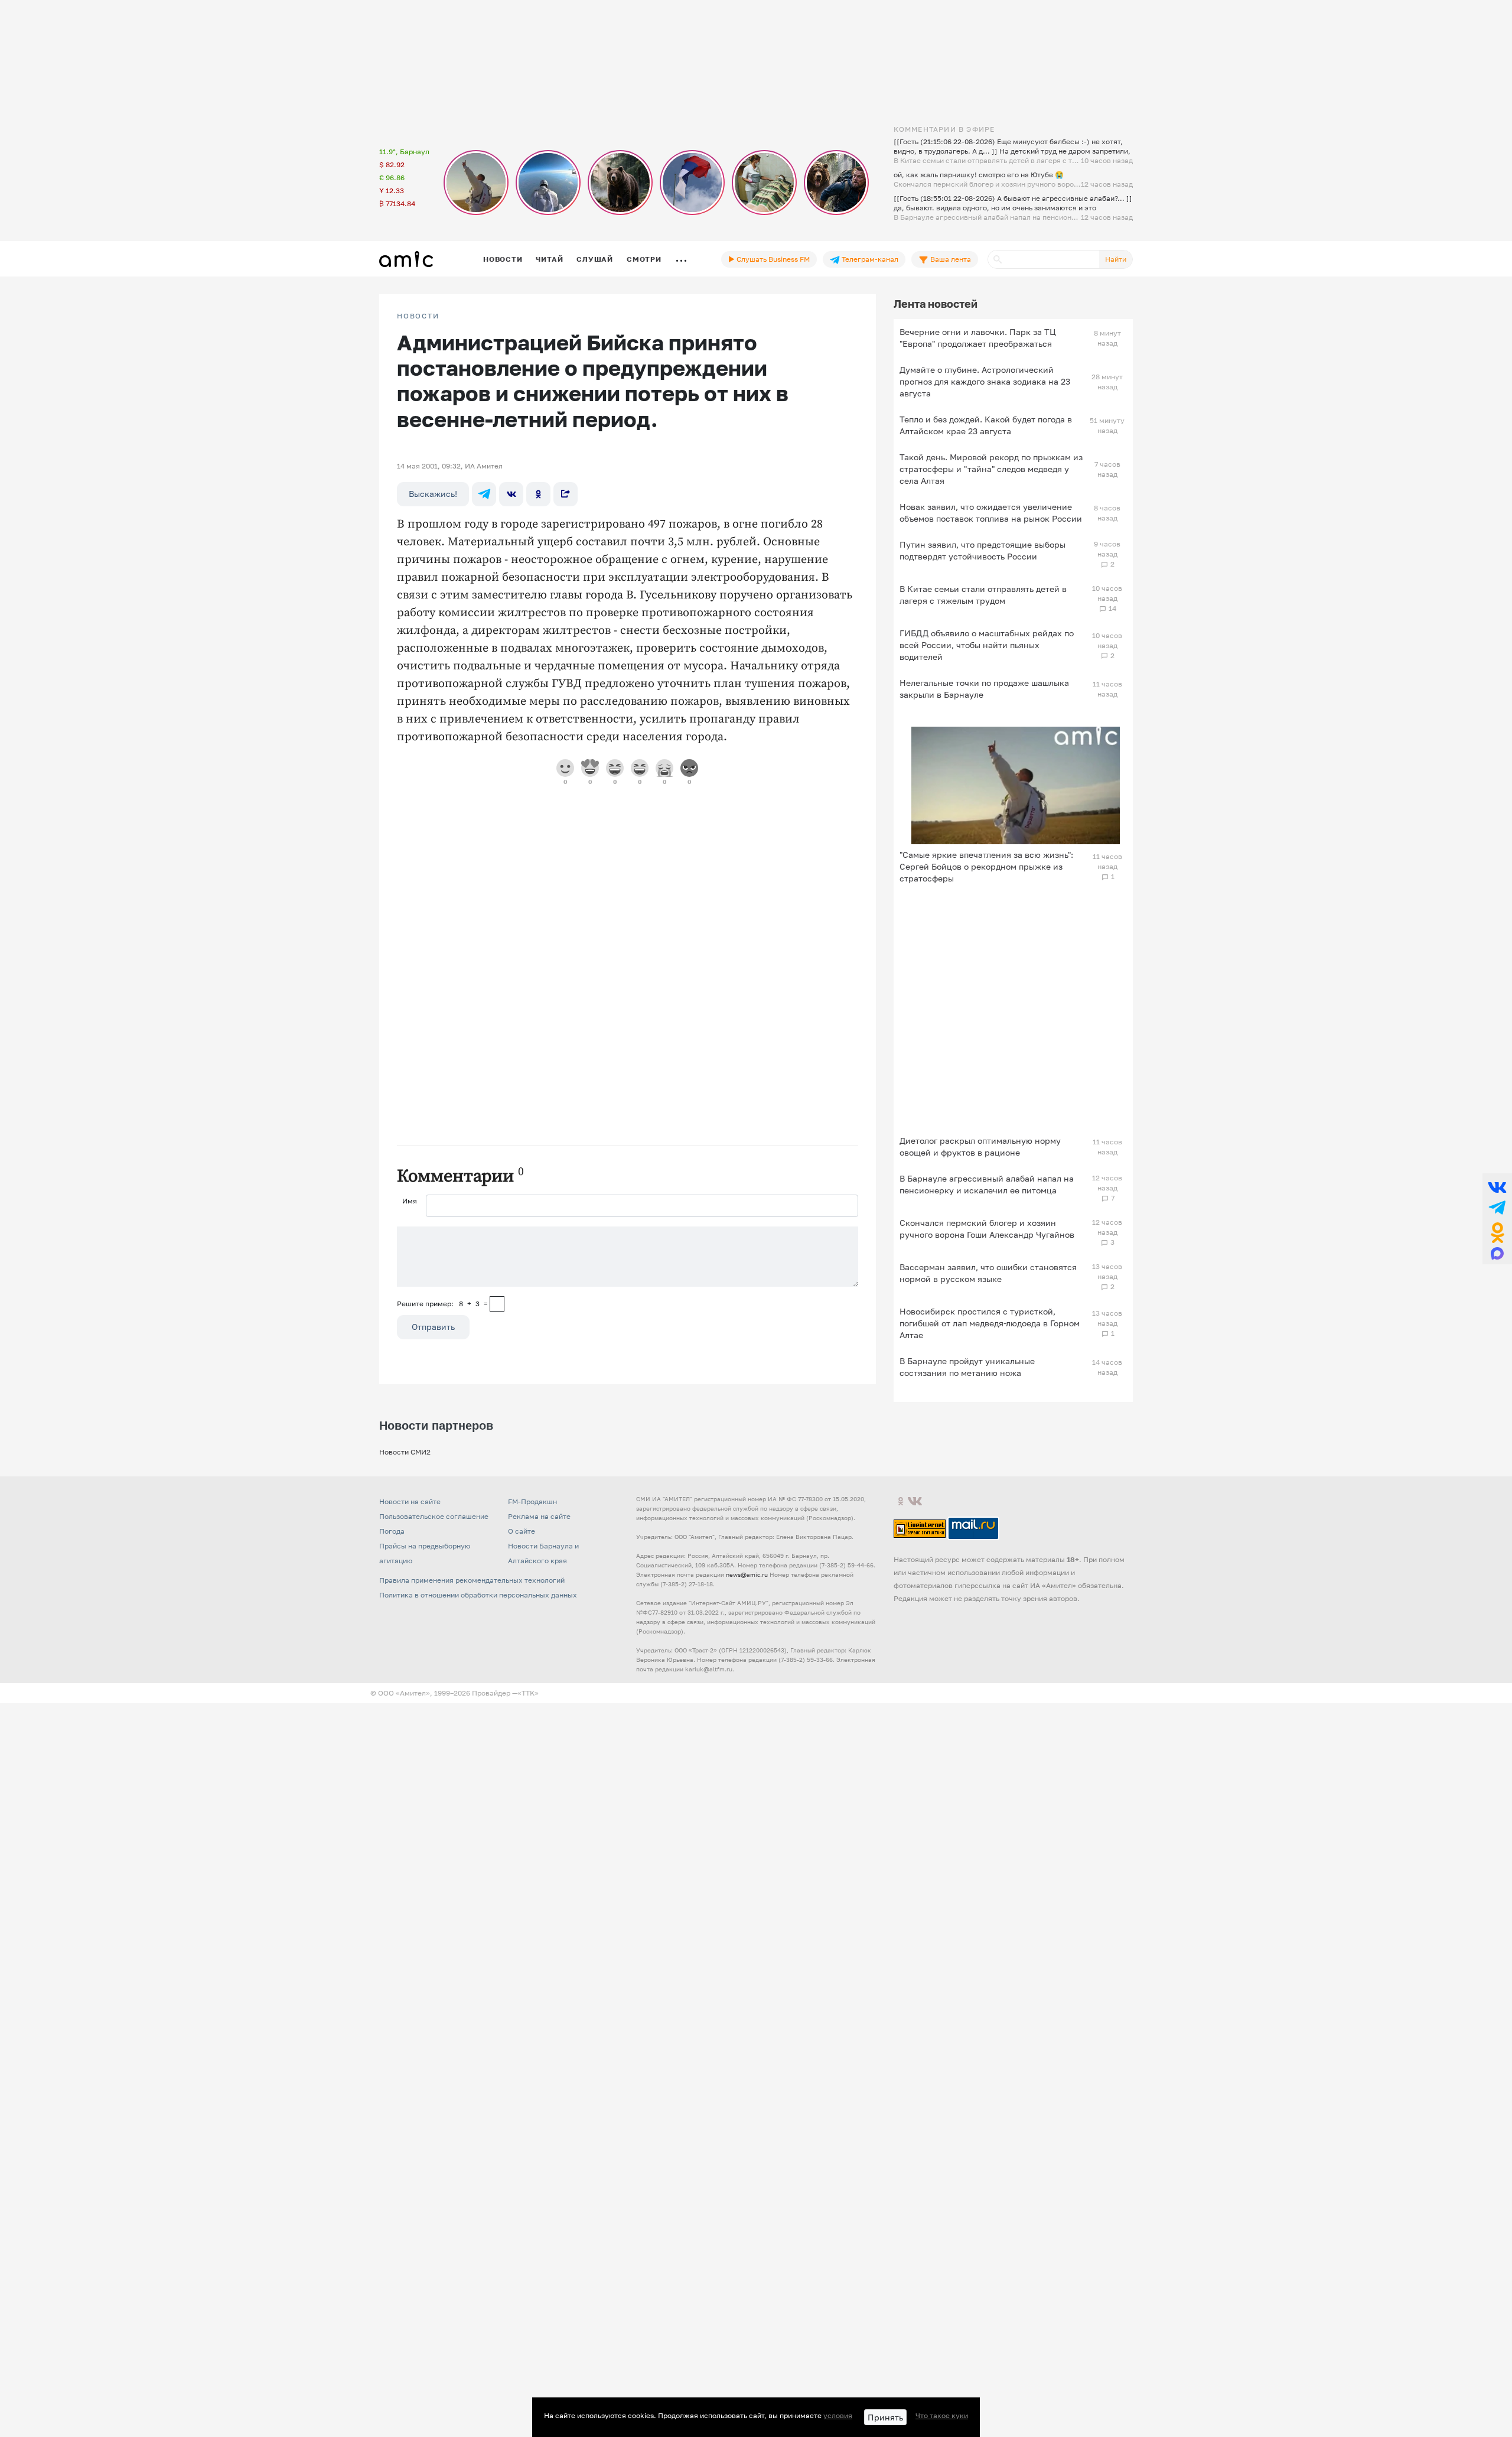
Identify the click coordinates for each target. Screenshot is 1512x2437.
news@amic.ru (747, 1574)
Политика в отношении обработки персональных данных (478, 1595)
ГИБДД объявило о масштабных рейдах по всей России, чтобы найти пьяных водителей (987, 645)
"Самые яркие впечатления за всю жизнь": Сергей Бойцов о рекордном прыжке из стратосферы (986, 866)
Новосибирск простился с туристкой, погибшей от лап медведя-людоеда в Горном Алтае (990, 1323)
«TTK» (528, 1693)
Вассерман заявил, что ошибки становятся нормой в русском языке (988, 1273)
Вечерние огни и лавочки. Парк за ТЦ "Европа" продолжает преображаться (978, 338)
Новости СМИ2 (405, 1452)
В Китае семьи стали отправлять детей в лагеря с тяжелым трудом (983, 595)
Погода (392, 1531)
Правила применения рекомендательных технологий (472, 1580)
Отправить (433, 1327)
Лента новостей (936, 304)
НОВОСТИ (418, 316)
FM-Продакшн (532, 1501)
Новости (503, 259)
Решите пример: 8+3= (442, 1304)
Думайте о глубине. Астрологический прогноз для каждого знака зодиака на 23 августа (985, 381)
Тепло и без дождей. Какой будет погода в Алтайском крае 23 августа (986, 425)
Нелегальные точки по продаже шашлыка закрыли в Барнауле (984, 689)
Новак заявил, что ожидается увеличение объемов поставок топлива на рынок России (991, 513)
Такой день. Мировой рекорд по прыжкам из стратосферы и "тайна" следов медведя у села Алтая (991, 469)
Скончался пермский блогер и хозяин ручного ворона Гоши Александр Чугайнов (987, 1229)
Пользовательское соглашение (434, 1516)
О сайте (522, 1531)
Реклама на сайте (539, 1516)
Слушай (595, 259)
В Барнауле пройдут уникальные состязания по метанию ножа (967, 1367)
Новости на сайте (410, 1501)
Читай (549, 259)
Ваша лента (950, 259)
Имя (410, 1201)
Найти (1116, 259)
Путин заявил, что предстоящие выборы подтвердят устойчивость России (983, 550)
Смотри (644, 259)
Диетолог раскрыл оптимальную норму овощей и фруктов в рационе (980, 1146)
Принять (885, 2417)
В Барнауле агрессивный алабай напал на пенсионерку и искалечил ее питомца (987, 1184)
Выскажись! (433, 494)
